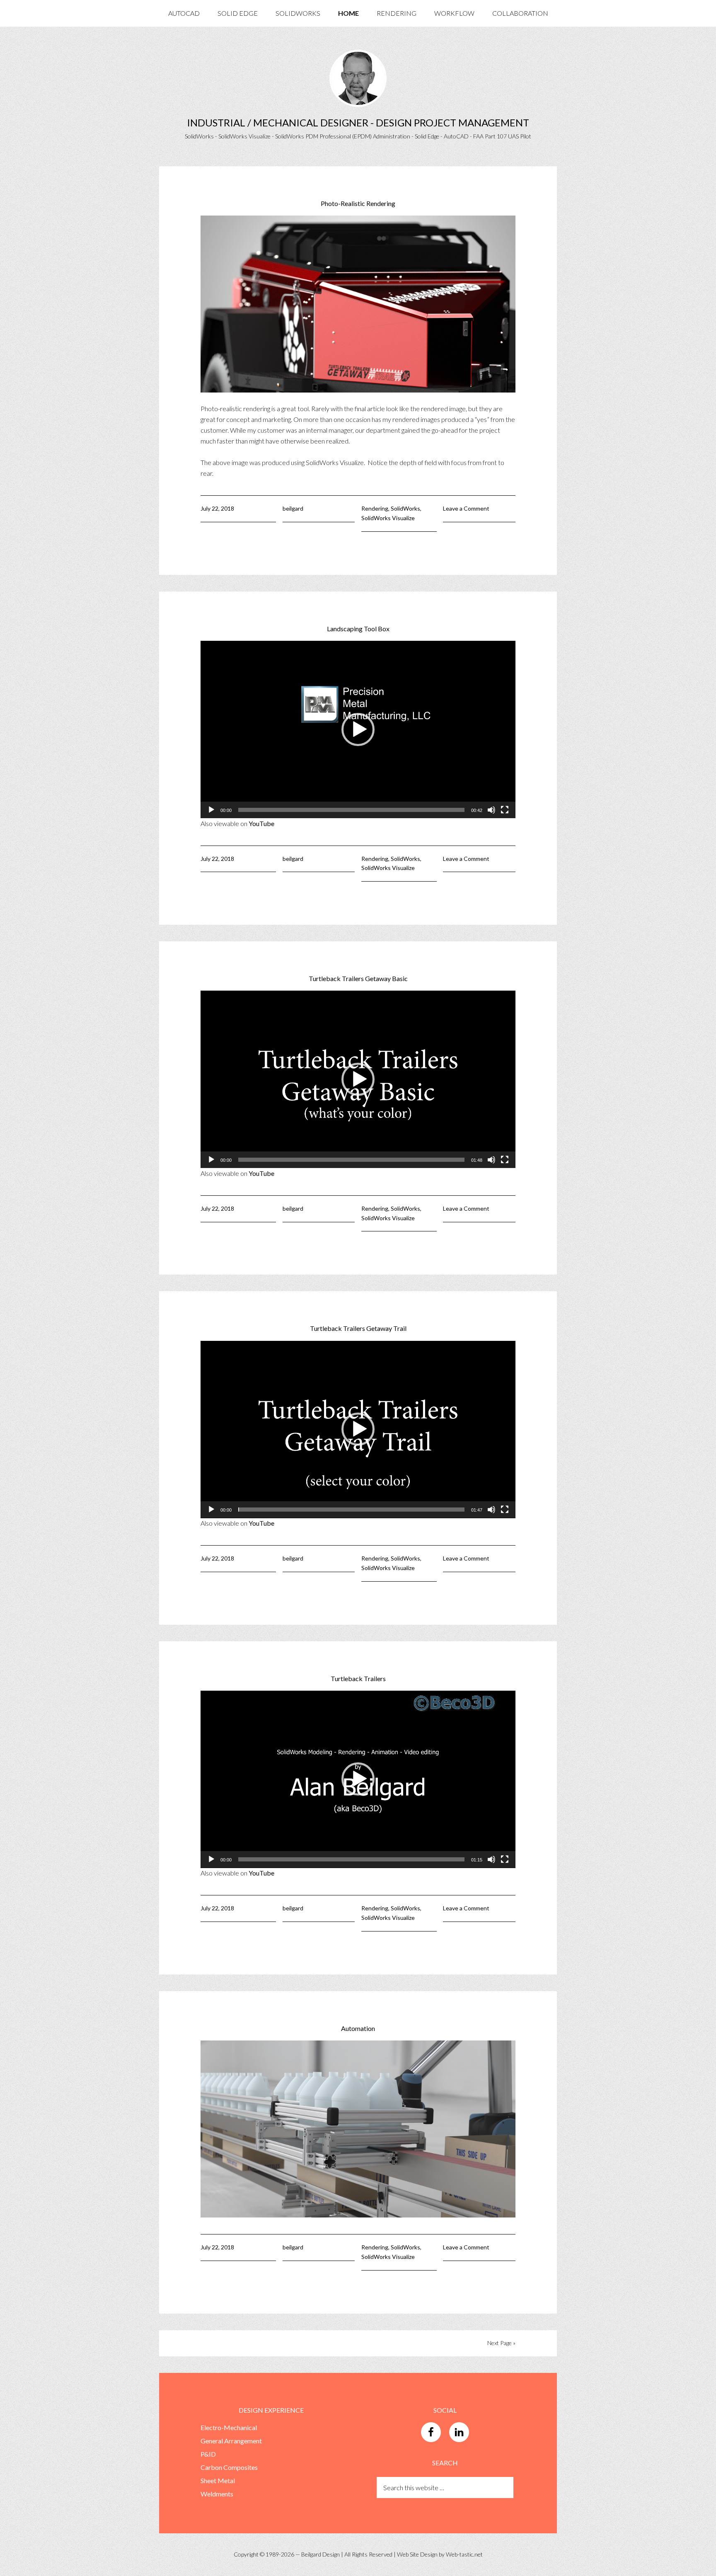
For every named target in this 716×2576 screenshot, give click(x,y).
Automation (358, 2028)
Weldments (217, 2494)
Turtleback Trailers (358, 1678)
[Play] (211, 810)
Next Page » (501, 2343)
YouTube (261, 823)
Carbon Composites (229, 2467)
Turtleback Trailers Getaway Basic (358, 978)
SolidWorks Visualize (388, 518)
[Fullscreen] (505, 810)
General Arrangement (231, 2441)
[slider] (351, 810)
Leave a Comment (466, 508)
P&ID (208, 2454)
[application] (358, 729)
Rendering (375, 508)
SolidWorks (405, 508)
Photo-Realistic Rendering (358, 203)
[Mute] (491, 810)
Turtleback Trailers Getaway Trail (358, 1328)
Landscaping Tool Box (358, 629)
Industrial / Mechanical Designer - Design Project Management (358, 122)
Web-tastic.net (464, 2554)
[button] (358, 729)
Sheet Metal (218, 2480)
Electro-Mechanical (229, 2427)
